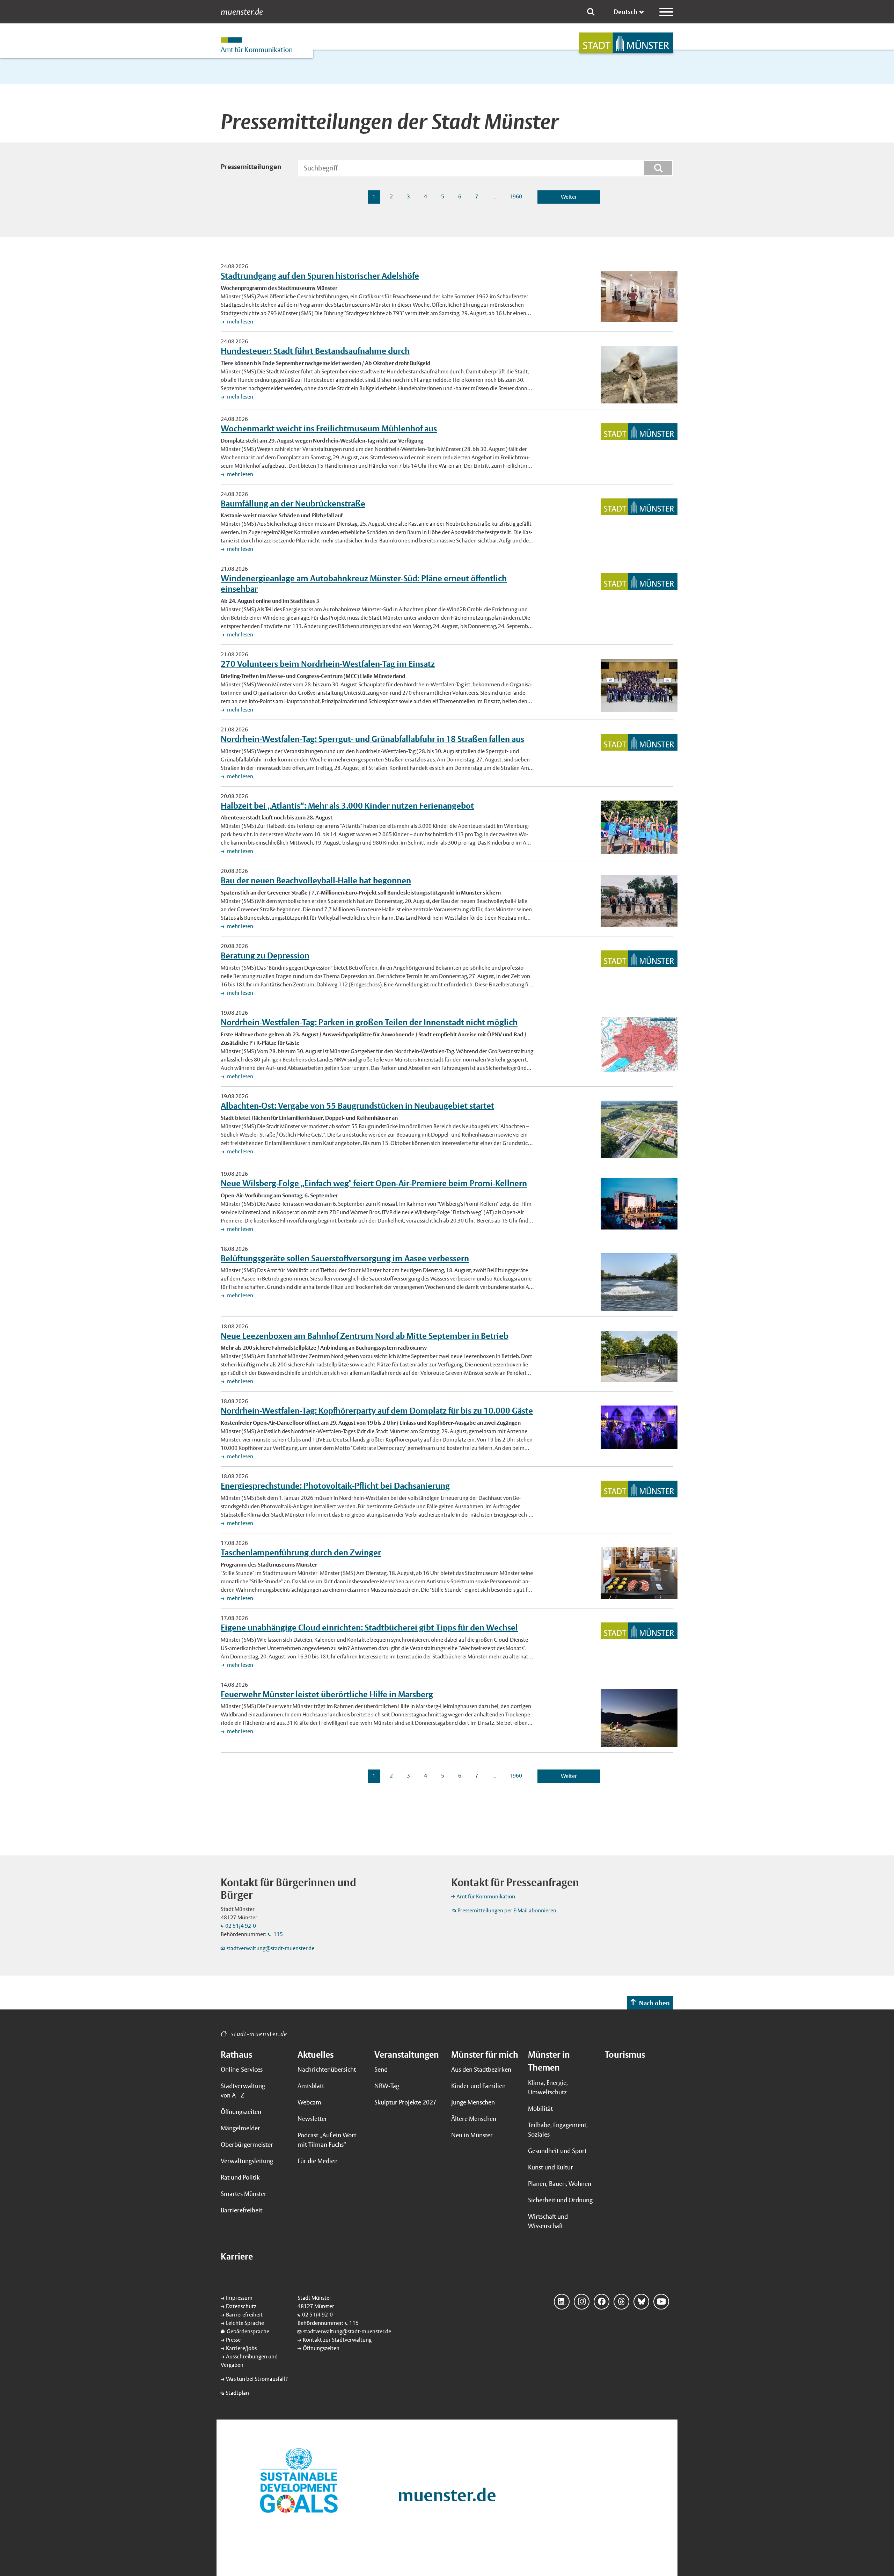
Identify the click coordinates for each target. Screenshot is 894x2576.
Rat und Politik (240, 2177)
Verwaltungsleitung (247, 2161)
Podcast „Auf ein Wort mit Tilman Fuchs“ (327, 2140)
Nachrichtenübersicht (327, 2069)
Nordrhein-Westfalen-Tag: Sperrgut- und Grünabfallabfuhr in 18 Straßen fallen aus (372, 739)
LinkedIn (562, 2302)
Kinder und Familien (478, 2086)
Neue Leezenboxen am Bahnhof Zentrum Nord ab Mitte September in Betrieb (365, 1336)
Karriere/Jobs (241, 2348)
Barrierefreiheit (241, 2210)
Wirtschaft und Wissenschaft (548, 2221)
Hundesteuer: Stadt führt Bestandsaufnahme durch (315, 351)
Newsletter (312, 2119)
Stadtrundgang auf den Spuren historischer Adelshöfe (320, 276)
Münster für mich (485, 2055)
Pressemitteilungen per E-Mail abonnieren (507, 1910)
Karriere (237, 2256)
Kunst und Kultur (551, 2167)
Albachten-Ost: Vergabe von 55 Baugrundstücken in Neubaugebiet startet (357, 1105)
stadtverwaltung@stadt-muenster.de (270, 1948)
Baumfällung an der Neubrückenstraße (293, 503)
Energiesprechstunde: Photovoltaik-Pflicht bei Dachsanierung (335, 1486)
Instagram (582, 2302)
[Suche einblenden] (591, 12)
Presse (233, 2340)
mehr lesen (240, 322)
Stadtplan (237, 2393)
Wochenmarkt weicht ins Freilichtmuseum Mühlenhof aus (329, 428)
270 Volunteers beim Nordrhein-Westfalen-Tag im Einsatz (328, 664)
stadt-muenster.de (259, 2034)
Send (381, 2069)
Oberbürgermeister (247, 2144)
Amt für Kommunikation (486, 1896)
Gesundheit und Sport (557, 2151)
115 (278, 1934)
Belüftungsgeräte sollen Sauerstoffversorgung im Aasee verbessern (345, 1258)
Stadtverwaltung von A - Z (243, 2090)
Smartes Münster (244, 2194)
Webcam (309, 2102)
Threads (621, 2302)
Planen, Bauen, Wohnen (560, 2184)
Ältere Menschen (474, 2119)
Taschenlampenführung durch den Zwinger (301, 1552)
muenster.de (242, 12)
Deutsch (625, 12)
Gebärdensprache (248, 2331)
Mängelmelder (240, 2128)
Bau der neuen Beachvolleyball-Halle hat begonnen (316, 880)
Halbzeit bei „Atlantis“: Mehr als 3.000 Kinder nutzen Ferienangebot (347, 805)
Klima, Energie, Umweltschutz (548, 2087)
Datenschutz (241, 2306)
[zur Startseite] (626, 43)
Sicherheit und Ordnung (560, 2200)
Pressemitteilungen (251, 167)
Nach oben (654, 2003)
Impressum (239, 2298)
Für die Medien (318, 2161)
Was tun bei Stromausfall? (257, 2379)
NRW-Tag (387, 2086)
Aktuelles (316, 2055)
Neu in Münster (472, 2135)
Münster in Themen (549, 2061)
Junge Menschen (473, 2102)
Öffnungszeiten (241, 2112)
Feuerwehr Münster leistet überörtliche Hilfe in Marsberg (327, 1694)
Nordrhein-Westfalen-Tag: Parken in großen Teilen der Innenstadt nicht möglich (369, 1022)
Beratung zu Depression (265, 955)
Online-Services (242, 2069)
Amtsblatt (311, 2086)
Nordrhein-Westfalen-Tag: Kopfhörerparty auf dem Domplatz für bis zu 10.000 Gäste (377, 1410)
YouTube (661, 2302)
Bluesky (641, 2302)
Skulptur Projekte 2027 (405, 2102)
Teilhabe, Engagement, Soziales (558, 2130)
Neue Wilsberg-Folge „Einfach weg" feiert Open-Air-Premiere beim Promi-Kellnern (374, 1183)
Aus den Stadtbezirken (481, 2069)
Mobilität (540, 2108)
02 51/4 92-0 (241, 1926)
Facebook (602, 2302)
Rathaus (236, 2055)
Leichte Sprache (245, 2323)
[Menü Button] (666, 12)
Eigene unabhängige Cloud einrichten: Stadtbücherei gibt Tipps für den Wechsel (369, 1627)
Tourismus (625, 2055)
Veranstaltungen (407, 2055)
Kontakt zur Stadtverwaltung (337, 2340)
